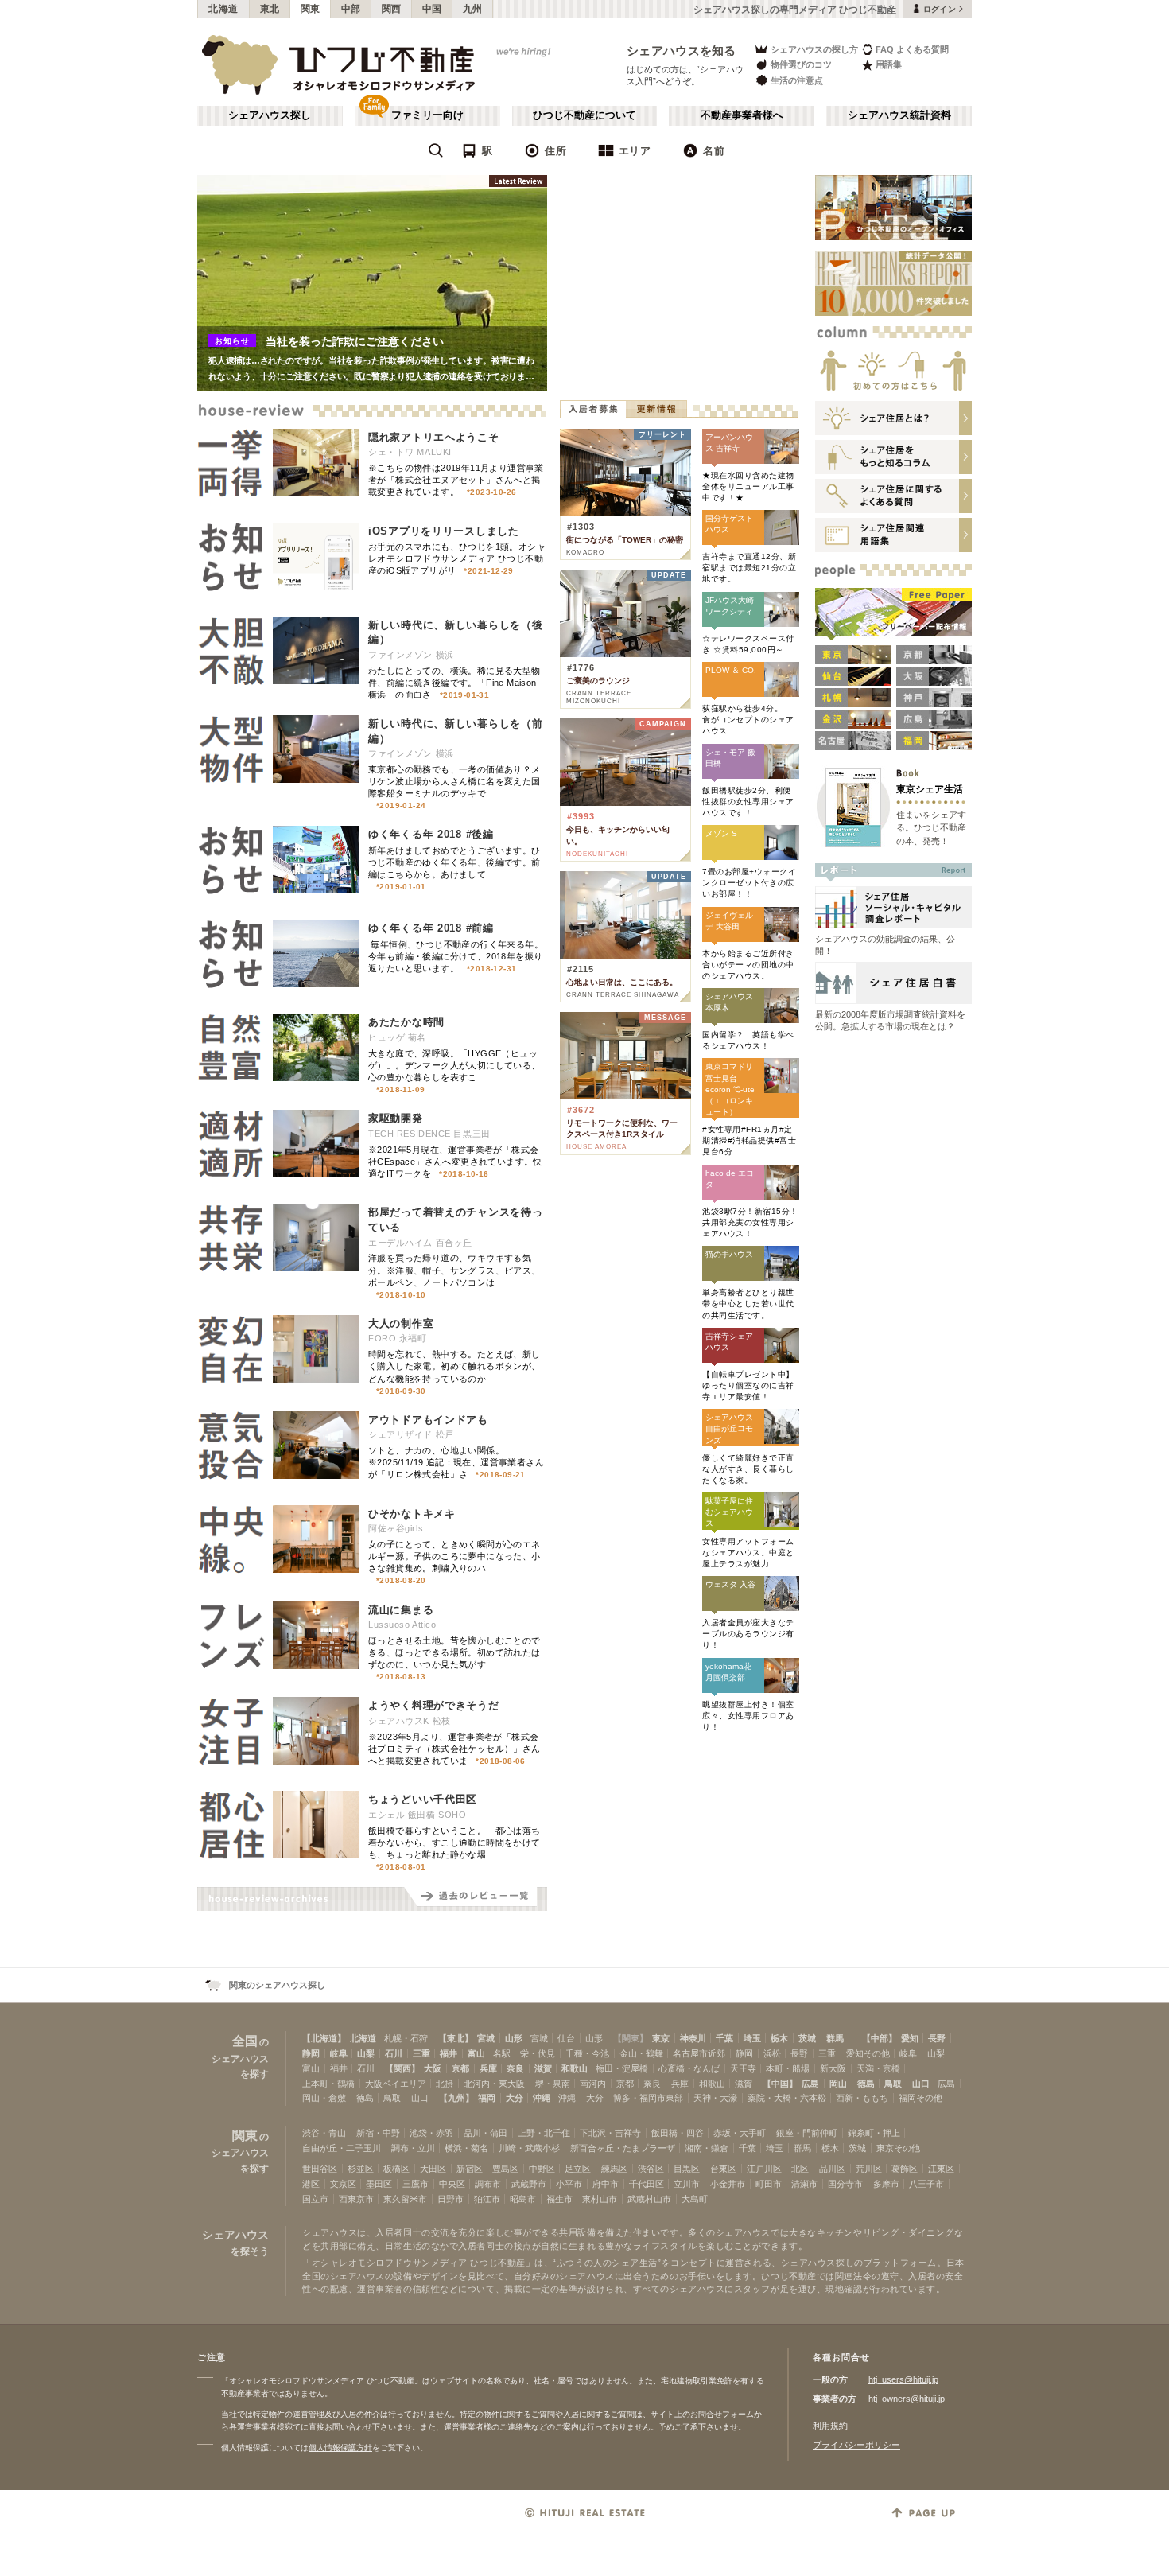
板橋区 (396, 2169)
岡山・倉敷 (324, 2098)
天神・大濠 (715, 2098)
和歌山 (575, 2068)
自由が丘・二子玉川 (342, 2148)
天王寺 (743, 2068)
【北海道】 (324, 2038)
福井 (449, 2053)
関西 (392, 9)
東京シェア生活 (930, 789)
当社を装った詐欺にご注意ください (355, 341)
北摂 (445, 2084)
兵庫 (488, 2068)
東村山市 (600, 2199)
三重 (421, 2053)
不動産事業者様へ (742, 115)
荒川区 (869, 2169)
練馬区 (614, 2169)
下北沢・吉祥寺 (610, 2133)
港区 (311, 2184)
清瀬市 (804, 2184)
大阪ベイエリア (396, 2084)
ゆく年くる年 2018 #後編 (431, 834)
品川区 (832, 2169)
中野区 (542, 2169)
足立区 (578, 2169)
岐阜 (339, 2053)
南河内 (593, 2084)
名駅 (502, 2053)
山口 (921, 2084)
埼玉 (752, 2038)
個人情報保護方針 (340, 2448)
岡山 (838, 2084)
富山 (476, 2053)
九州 (473, 9)
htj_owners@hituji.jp (907, 2399)
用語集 (889, 64)
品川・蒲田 (485, 2133)
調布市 (488, 2184)
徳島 (866, 2084)
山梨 (366, 2053)
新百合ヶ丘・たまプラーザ (623, 2148)
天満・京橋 (878, 2068)
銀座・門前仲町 (807, 2133)
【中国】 (780, 2084)
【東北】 (456, 2038)
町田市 (769, 2184)
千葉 (724, 2038)
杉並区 (361, 2169)
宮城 (486, 2038)
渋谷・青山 (324, 2133)
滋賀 (543, 2068)
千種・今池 (587, 2053)
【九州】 (456, 2098)
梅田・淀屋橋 (622, 2068)
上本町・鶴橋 (328, 2084)
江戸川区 (764, 2169)
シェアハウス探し (270, 115)
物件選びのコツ (801, 64)
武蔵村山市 (649, 2199)
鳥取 (893, 2084)
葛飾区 (905, 2169)
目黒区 (687, 2169)
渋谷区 (651, 2169)
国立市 (315, 2199)
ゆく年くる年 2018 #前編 (431, 928)
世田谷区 (320, 2169)
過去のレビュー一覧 (476, 1899)
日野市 (451, 2199)
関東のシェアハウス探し (277, 1985)
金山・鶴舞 (641, 2053)
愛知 (910, 2038)
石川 (394, 2053)
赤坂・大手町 (740, 2133)
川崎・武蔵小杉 (529, 2148)
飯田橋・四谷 (678, 2133)
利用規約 (830, 2426)
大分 (515, 2098)
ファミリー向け (427, 115)
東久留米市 (405, 2199)
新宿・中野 (378, 2133)
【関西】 (402, 2068)
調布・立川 (413, 2148)
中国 (432, 9)
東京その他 (898, 2148)
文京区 (343, 2184)
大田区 (433, 2169)
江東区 (941, 2169)
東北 (270, 9)
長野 (937, 2038)
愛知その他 (868, 2053)
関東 (311, 9)
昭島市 (523, 2199)
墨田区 (379, 2184)
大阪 (433, 2068)
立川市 (687, 2184)
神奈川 (693, 2038)
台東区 (723, 2169)
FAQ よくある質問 (912, 49)
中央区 (452, 2184)
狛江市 (487, 2199)
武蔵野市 (529, 2184)
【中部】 (880, 2038)
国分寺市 (845, 2184)
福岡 (487, 2098)
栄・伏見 (538, 2053)
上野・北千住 (544, 2133)
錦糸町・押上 (874, 2133)
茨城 (807, 2038)
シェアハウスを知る (682, 51)
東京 (661, 2038)
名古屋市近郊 (699, 2053)
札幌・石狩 (406, 2038)
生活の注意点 (797, 80)
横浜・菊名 (466, 2148)
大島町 (695, 2199)
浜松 (772, 2053)
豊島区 (505, 2169)
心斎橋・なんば (689, 2068)
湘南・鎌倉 (707, 2148)
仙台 (566, 2038)
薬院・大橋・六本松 (787, 2098)
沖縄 (542, 2098)
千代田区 (647, 2184)
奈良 (515, 2068)
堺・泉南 (553, 2084)
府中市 (606, 2184)
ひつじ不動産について (584, 115)
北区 (800, 2169)
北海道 (223, 9)
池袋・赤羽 (431, 2133)
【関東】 (631, 2038)
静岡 (311, 2053)
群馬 (835, 2038)
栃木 (779, 2038)
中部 (351, 9)
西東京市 (356, 2199)
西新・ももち (862, 2098)
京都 (460, 2068)
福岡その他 (920, 2098)
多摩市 (886, 2184)
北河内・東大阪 (494, 2084)
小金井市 (728, 2184)
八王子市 (926, 2184)
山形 (514, 2038)
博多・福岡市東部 (648, 2098)
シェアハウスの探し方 (814, 49)
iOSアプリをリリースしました (444, 531)
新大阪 (833, 2068)
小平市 (569, 2184)
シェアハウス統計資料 (899, 115)
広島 (810, 2084)
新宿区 (470, 2169)
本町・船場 (788, 2068)
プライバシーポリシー (856, 2445)
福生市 (559, 2199)
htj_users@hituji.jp (903, 2379)
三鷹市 (416, 2184)
